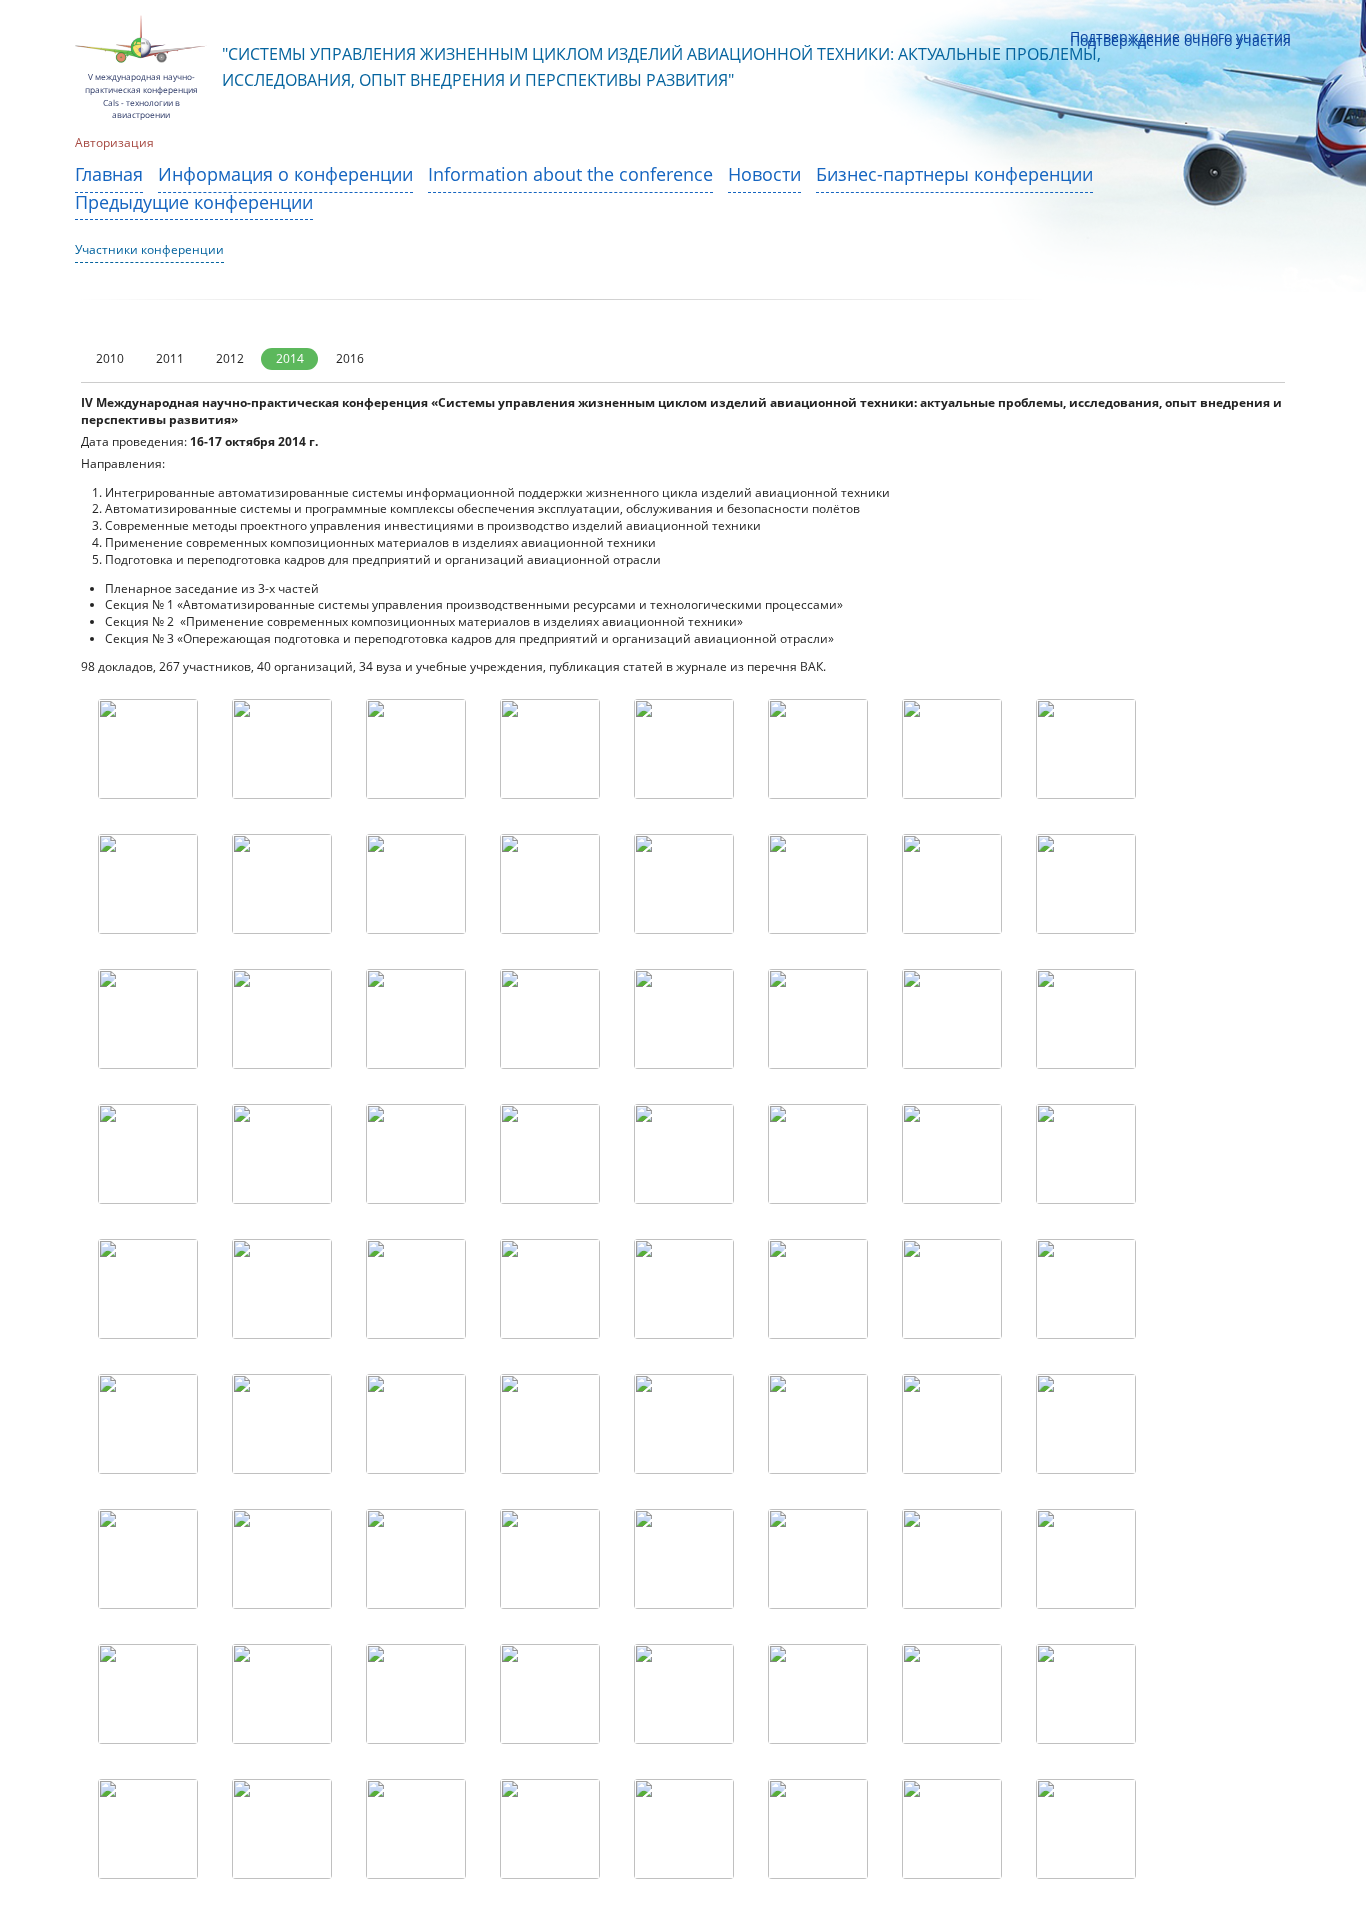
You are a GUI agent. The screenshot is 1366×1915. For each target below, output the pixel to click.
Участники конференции (149, 251)
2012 (230, 358)
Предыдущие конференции (194, 203)
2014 (290, 358)
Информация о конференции (285, 175)
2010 (110, 358)
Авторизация (114, 144)
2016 (350, 358)
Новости (764, 175)
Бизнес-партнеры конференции (954, 175)
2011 (170, 358)
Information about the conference (570, 175)
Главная (109, 175)
